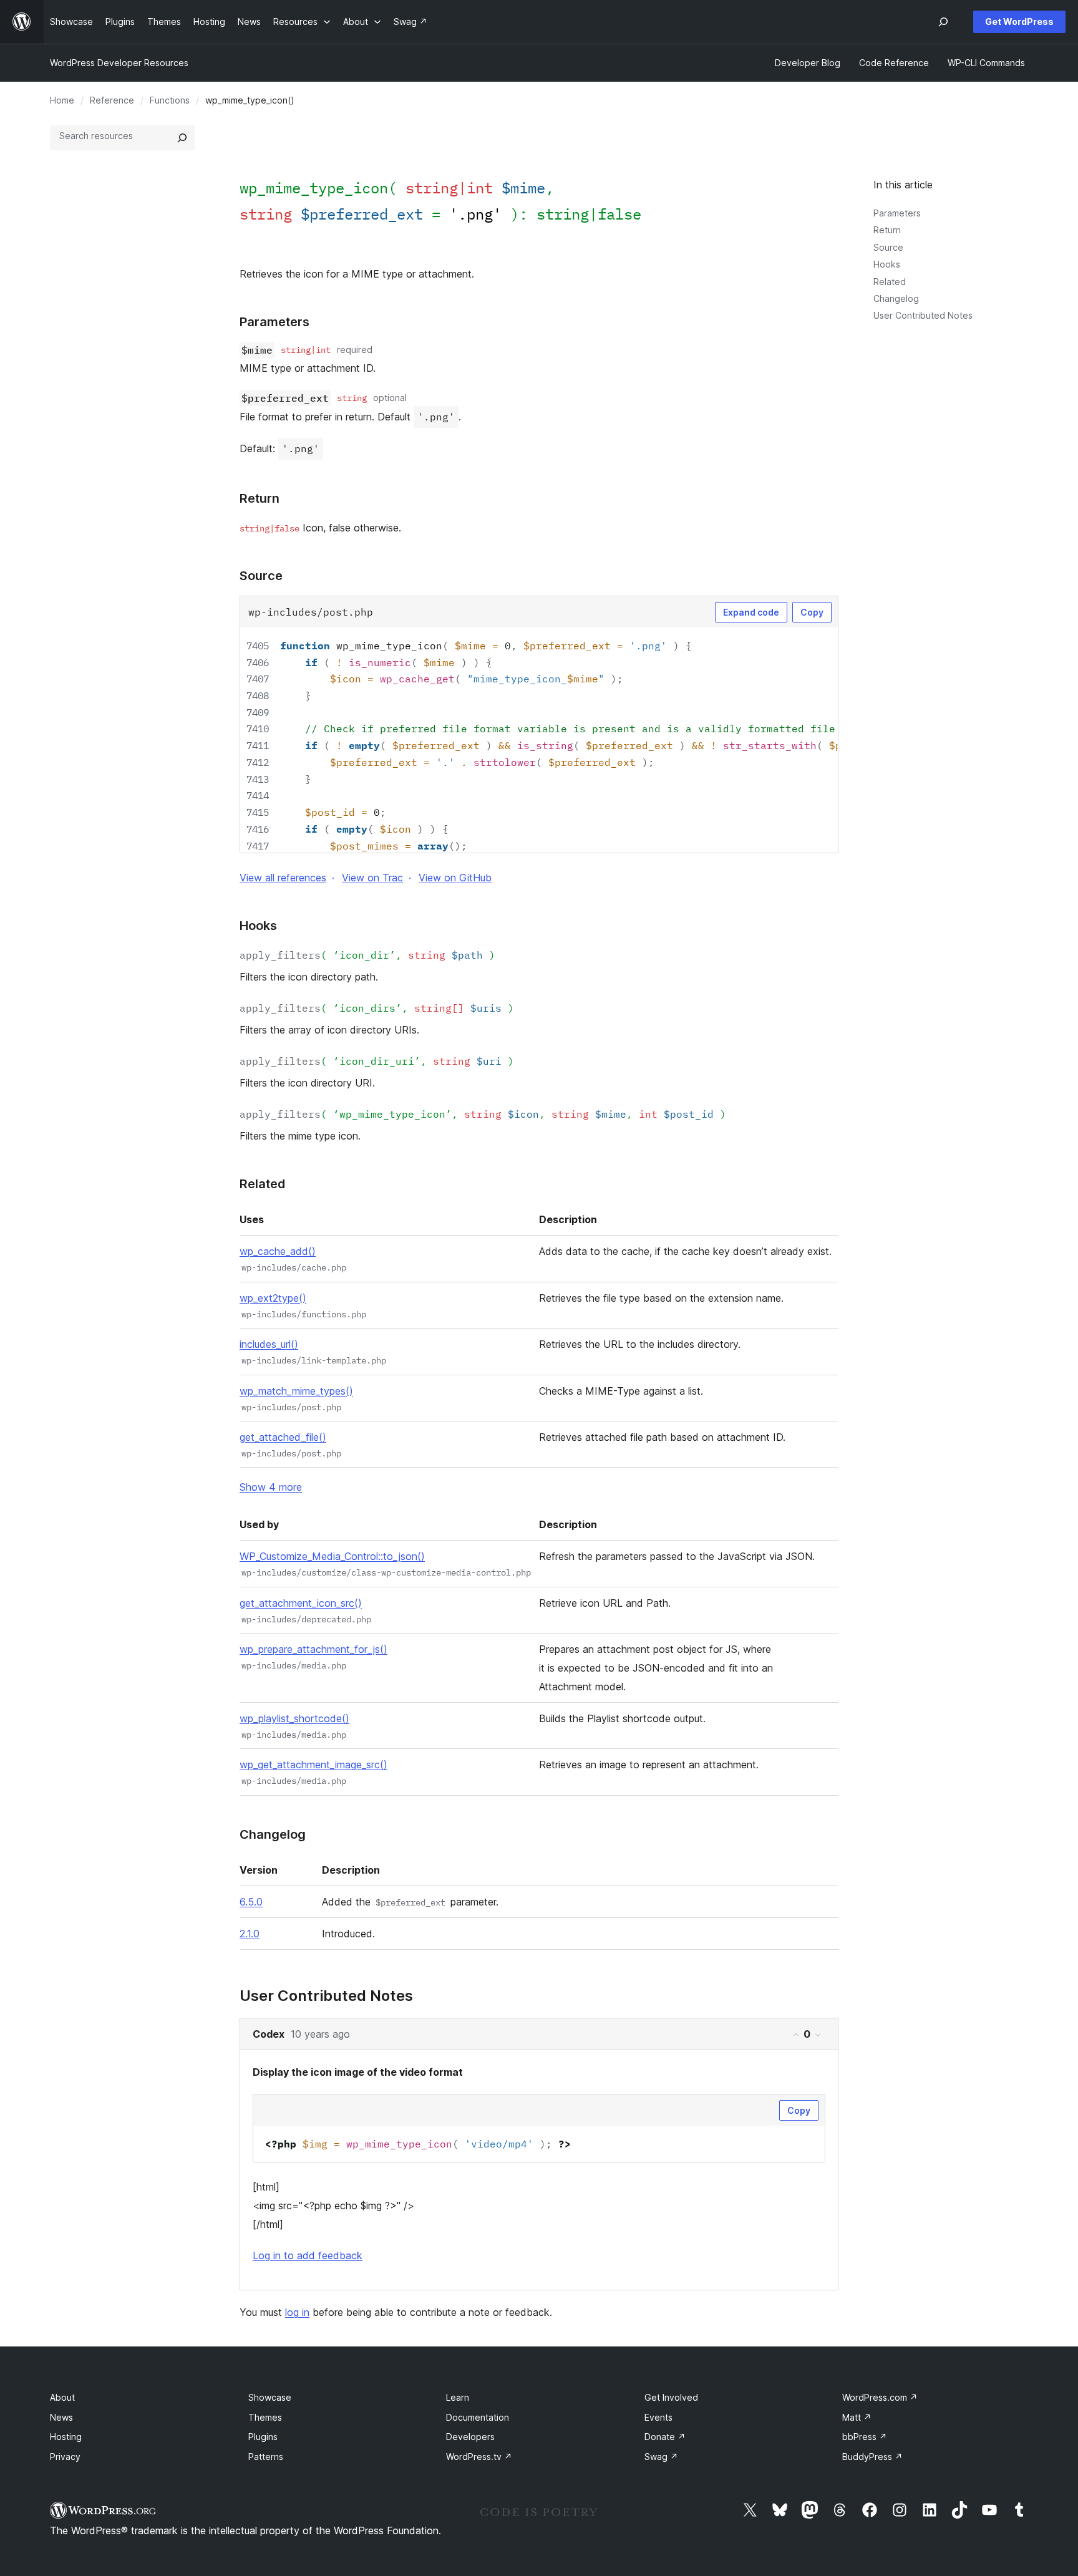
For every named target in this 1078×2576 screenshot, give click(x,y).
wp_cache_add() (278, 1251)
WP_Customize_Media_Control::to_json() (332, 1556)
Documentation (478, 2417)
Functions (170, 100)
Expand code (751, 612)
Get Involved (671, 2397)
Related (890, 282)
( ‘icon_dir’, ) (367, 955)
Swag (661, 2457)
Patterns (266, 2457)
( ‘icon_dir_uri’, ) (377, 1061)
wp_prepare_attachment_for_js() (313, 1649)
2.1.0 (250, 1934)
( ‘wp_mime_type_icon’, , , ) (483, 1114)
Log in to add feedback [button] (308, 2255)
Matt (857, 2417)
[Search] (182, 138)
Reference (112, 100)
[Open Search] (943, 22)
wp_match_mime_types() (296, 1391)
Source (888, 247)
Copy (812, 612)
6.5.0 (251, 1902)
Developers (470, 2437)
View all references (283, 878)
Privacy (65, 2457)
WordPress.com (880, 2397)
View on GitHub (455, 878)
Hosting (66, 2437)
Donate (665, 2437)
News (61, 2417)
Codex (269, 2034)
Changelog (896, 298)
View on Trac (372, 878)
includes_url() (269, 1344)
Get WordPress (1019, 22)
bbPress (865, 2437)
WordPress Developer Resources (119, 63)
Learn (458, 2397)
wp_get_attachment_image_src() (313, 1765)
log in (297, 2312)
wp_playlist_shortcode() (294, 1718)
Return (887, 230)
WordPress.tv (479, 2457)
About (62, 2397)
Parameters (897, 213)
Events (658, 2417)
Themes (265, 2417)
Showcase (270, 2397)
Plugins (263, 2437)
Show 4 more (271, 1487)
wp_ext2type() (273, 1298)
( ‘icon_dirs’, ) (377, 1008)
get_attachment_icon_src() (301, 1603)
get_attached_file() (283, 1437)
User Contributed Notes (923, 315)
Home (62, 100)
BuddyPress (872, 2457)
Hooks (887, 264)
